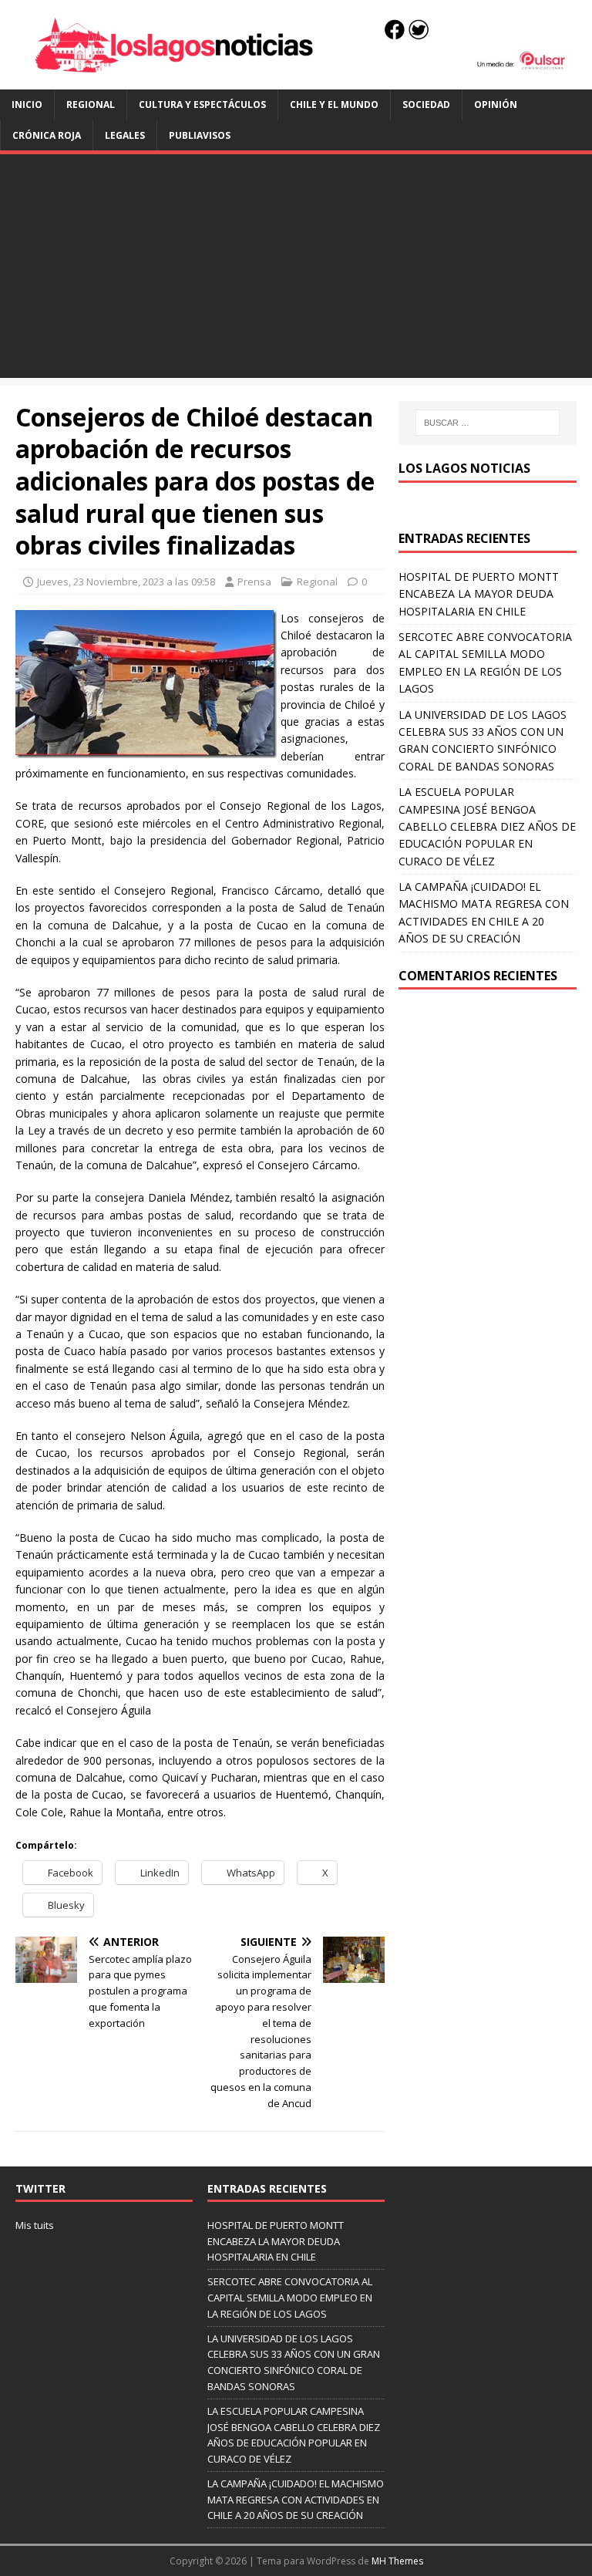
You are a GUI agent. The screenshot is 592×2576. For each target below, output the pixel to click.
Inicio (27, 105)
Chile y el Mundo (334, 105)
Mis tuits (35, 2225)
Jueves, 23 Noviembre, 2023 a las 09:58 (126, 582)
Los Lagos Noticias (464, 468)
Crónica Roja (47, 135)
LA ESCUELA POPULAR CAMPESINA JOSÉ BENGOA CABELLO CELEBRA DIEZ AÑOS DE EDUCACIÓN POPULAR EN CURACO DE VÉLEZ (487, 826)
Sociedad (426, 105)
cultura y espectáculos (202, 105)
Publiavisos (200, 135)
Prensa (254, 582)
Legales (125, 135)
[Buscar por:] (488, 423)
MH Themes (397, 2561)
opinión (496, 105)
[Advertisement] (296, 270)
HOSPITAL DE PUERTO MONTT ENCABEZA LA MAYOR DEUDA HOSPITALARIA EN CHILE (479, 594)
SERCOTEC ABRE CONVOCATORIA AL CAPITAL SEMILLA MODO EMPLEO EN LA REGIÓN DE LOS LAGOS (290, 2298)
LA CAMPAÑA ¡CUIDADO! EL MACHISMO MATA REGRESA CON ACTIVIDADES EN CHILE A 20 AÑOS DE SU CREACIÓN (296, 2500)
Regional (91, 105)
